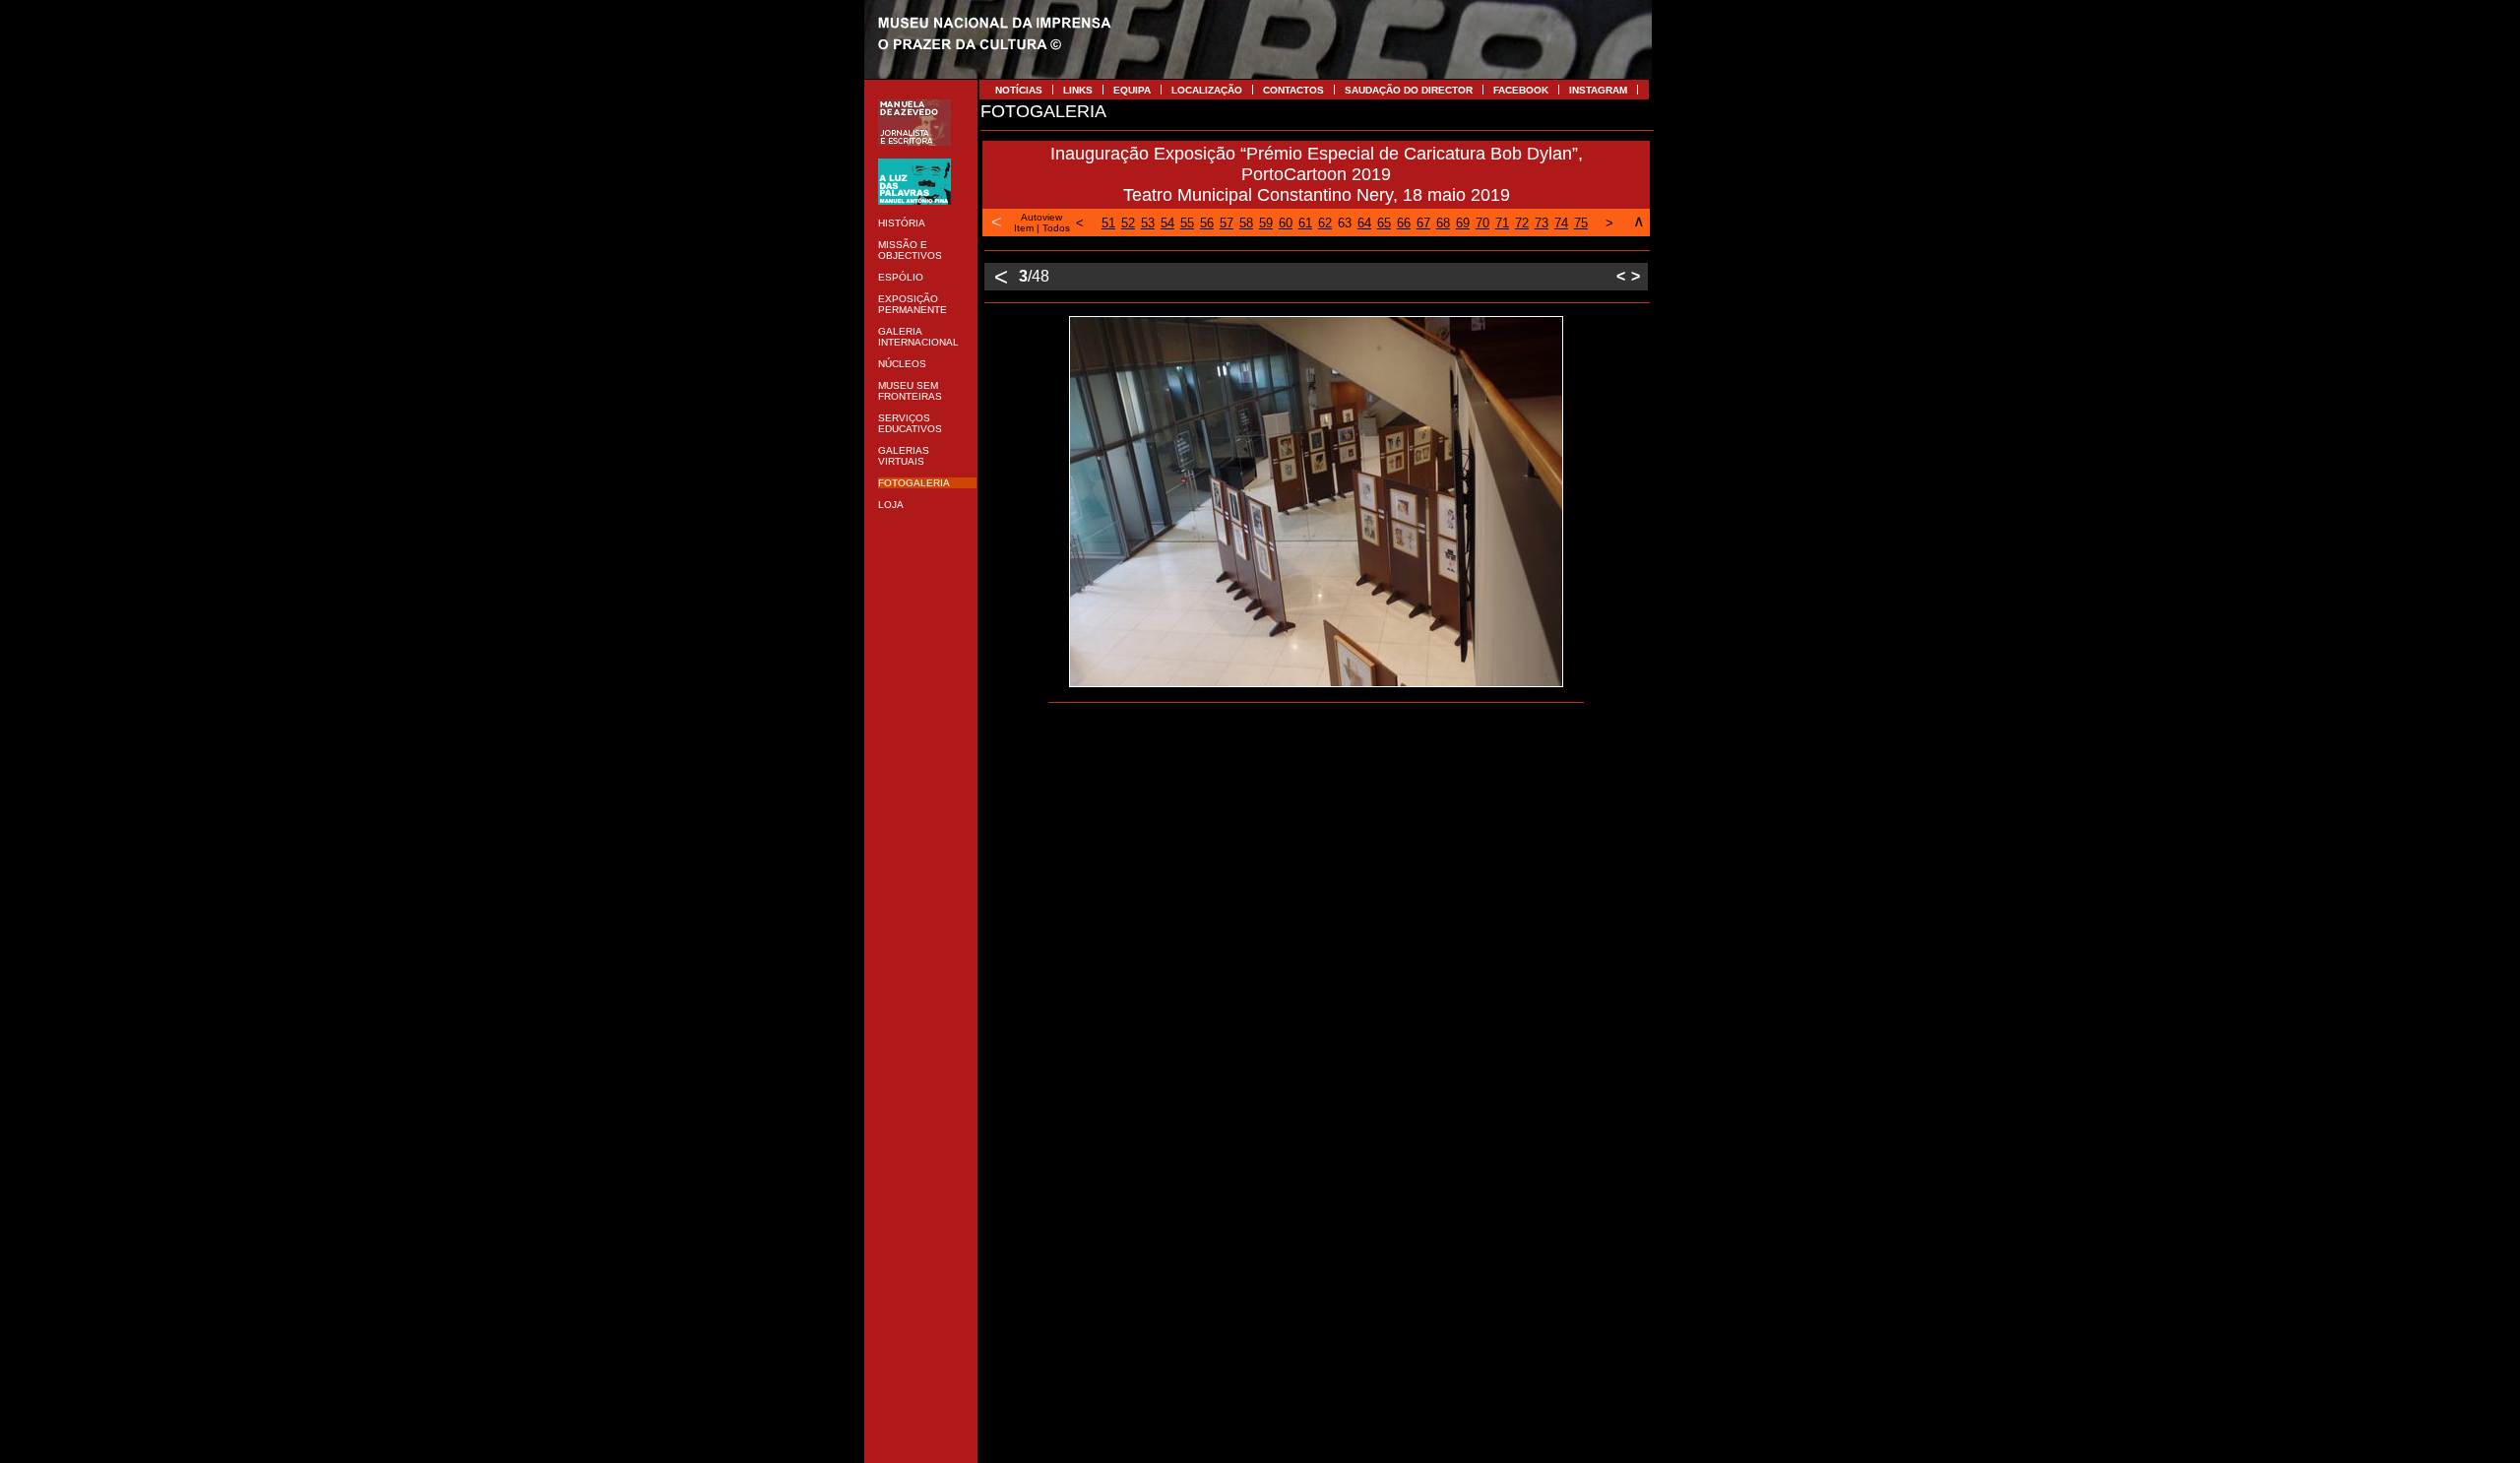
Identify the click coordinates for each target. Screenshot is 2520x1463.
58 (1246, 223)
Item (1024, 228)
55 (1187, 223)
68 (1443, 223)
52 (1128, 223)
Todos (1056, 228)
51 (1108, 223)
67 (1423, 223)
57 (1227, 223)
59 (1266, 223)
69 (1463, 223)
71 (1502, 223)
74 (1561, 223)
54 (1167, 223)
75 (1581, 223)
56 (1207, 223)
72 (1522, 223)
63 (1345, 223)
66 (1404, 223)
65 (1384, 223)
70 (1482, 223)
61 (1305, 223)
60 (1286, 223)
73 (1542, 223)
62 (1325, 223)
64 (1364, 223)
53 (1148, 223)
